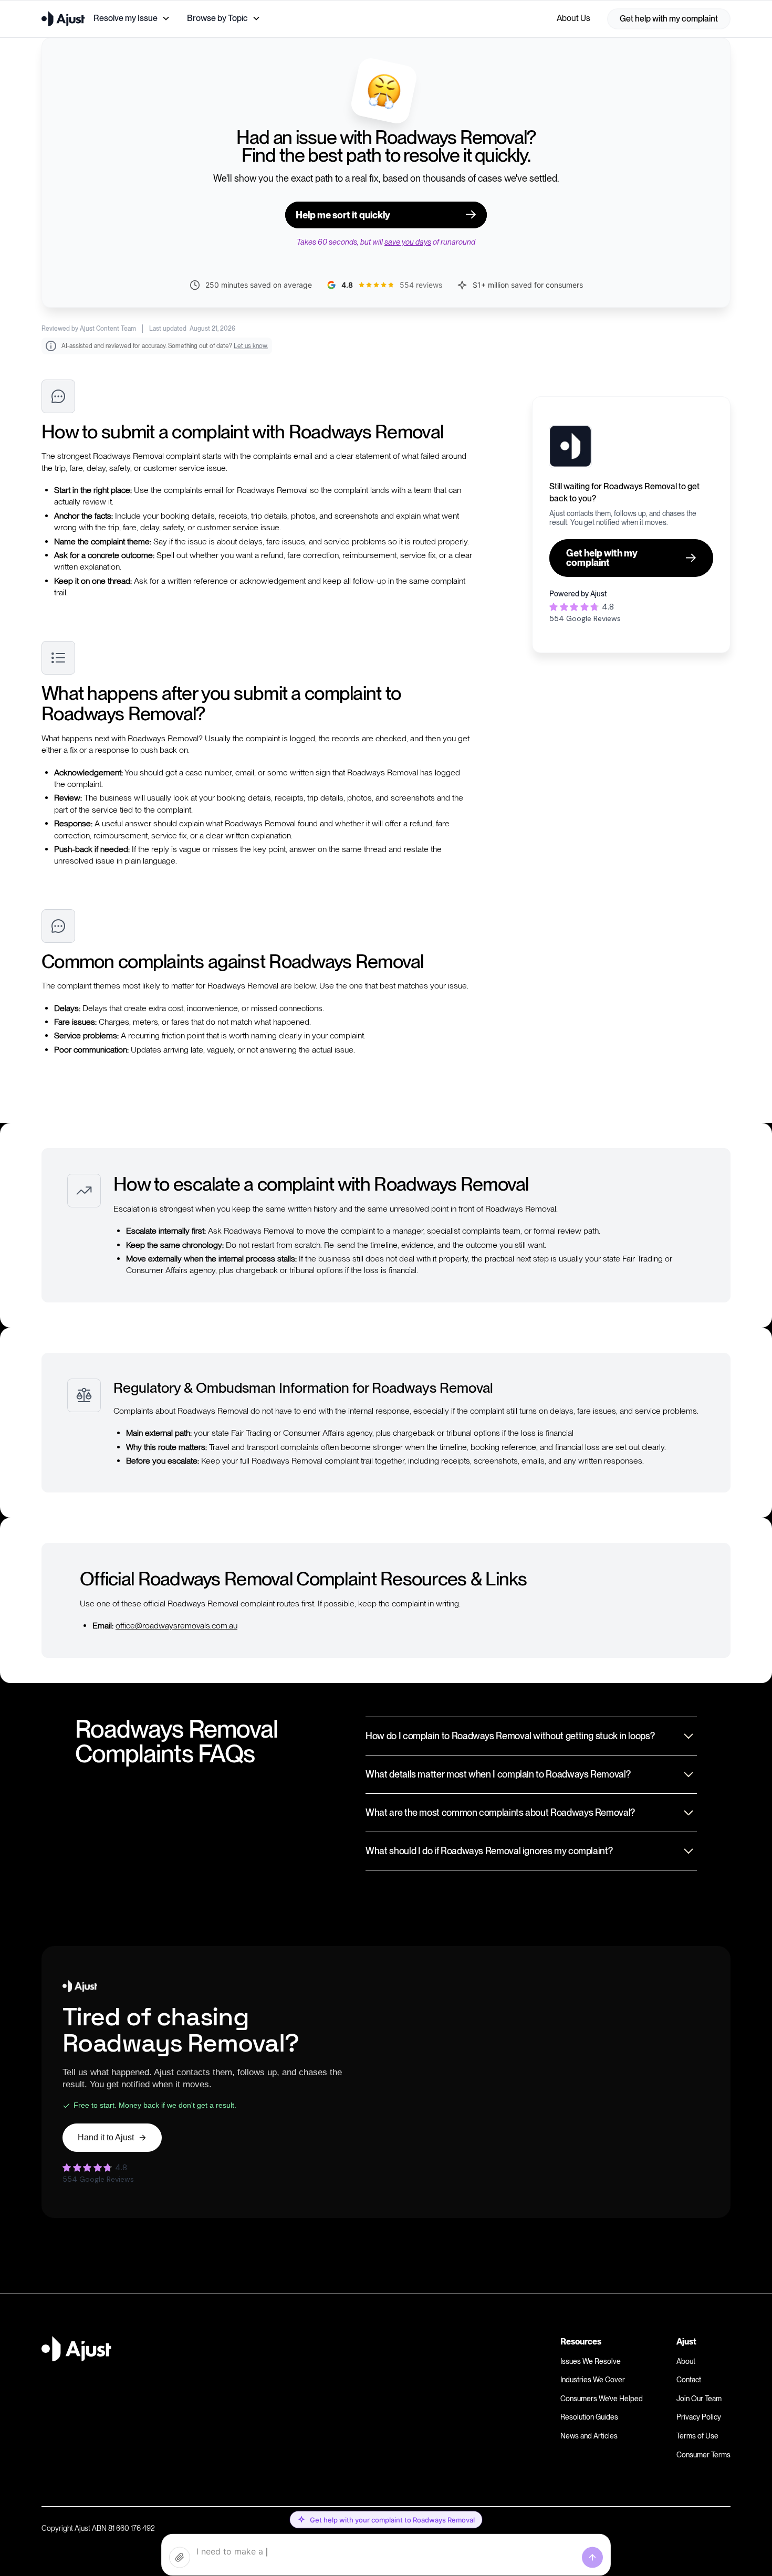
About (686, 2361)
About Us (573, 18)
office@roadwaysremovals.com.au (176, 1626)
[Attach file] (180, 2558)
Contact (689, 2380)
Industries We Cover (593, 2380)
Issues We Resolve (591, 2361)
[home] (63, 19)
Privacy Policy (699, 2417)
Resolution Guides (589, 2417)
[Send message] (592, 2558)
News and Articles (589, 2436)
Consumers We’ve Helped (602, 2399)
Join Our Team (699, 2399)
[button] (132, 18)
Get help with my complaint (669, 19)
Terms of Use (697, 2436)
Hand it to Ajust (106, 2137)
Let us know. (251, 346)
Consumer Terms (703, 2455)
